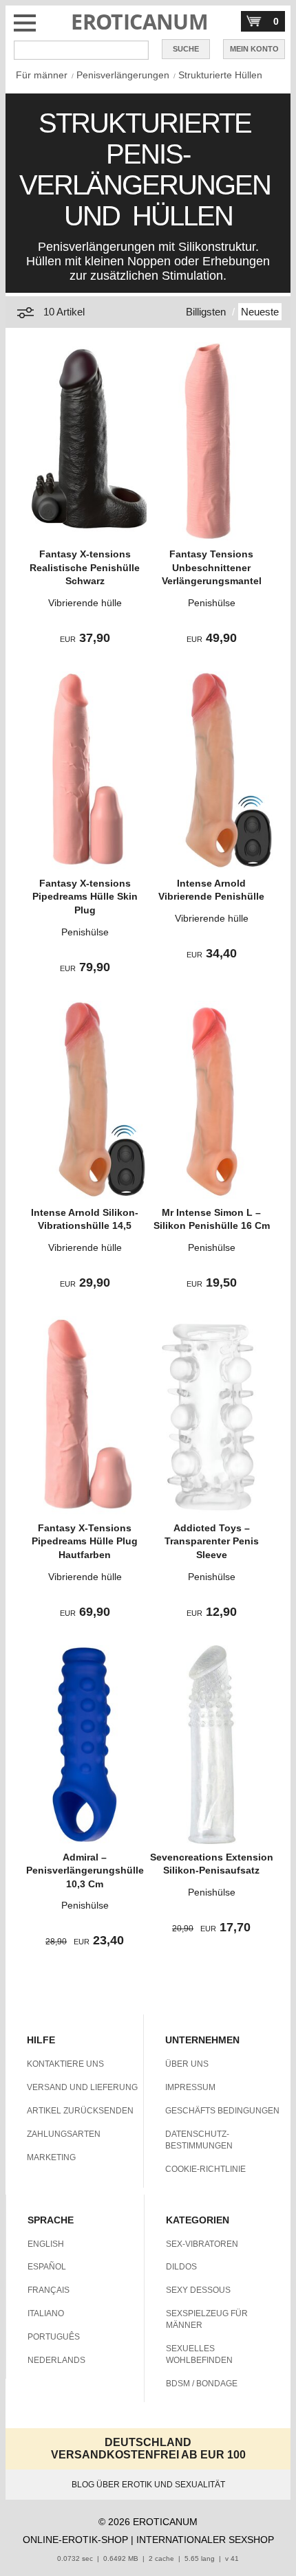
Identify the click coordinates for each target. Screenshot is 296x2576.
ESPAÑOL (47, 2267)
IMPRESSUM (190, 2087)
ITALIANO (46, 2313)
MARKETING (51, 2157)
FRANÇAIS (49, 2290)
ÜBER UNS (187, 2064)
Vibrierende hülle (85, 603)
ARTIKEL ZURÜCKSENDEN (80, 2111)
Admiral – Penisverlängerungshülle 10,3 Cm (85, 1870)
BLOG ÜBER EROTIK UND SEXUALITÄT (148, 2485)
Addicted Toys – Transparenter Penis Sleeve (212, 1541)
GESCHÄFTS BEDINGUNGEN (222, 2111)
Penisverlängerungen (123, 75)
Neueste (260, 312)
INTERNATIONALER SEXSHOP (205, 2540)
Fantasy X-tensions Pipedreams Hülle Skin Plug (85, 897)
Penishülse (212, 603)
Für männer (42, 75)
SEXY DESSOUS (198, 2290)
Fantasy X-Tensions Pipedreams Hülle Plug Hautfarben (85, 1541)
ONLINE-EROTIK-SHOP (75, 2540)
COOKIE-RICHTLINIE (205, 2169)
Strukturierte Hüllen (220, 75)
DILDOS (181, 2267)
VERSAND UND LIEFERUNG (82, 2087)
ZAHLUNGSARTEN (64, 2134)
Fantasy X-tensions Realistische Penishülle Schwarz (85, 567)
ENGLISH (46, 2244)
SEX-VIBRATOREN (202, 2244)
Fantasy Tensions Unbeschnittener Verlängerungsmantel (212, 567)
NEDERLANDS (56, 2360)
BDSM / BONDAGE (202, 2384)
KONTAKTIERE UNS (65, 2064)
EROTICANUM (139, 22)
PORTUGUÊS (54, 2337)
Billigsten (206, 312)
